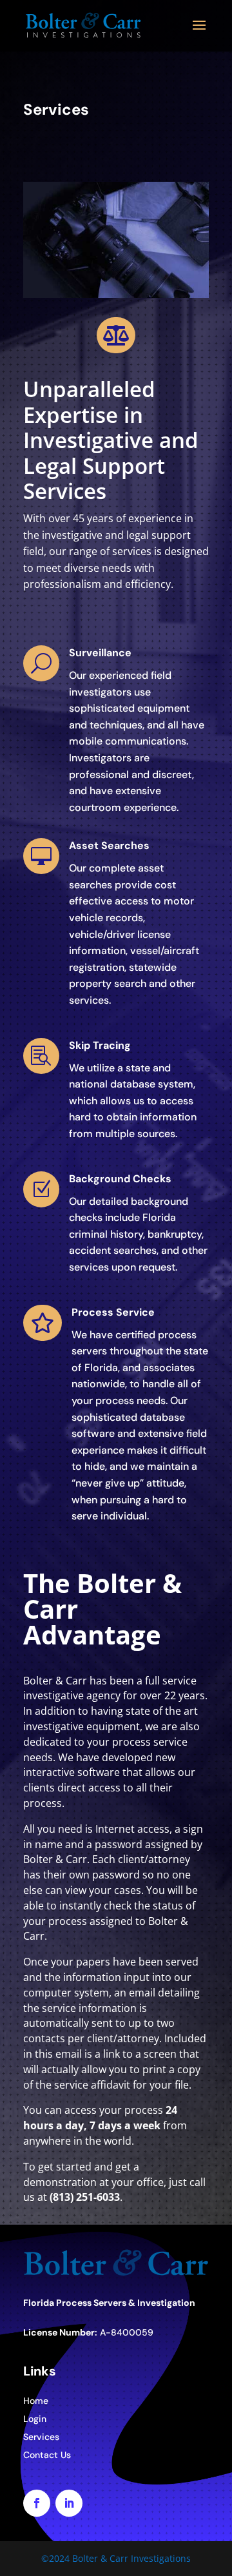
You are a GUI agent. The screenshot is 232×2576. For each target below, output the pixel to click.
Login (35, 2419)
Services (41, 2437)
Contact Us (47, 2455)
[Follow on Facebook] (37, 2503)
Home (36, 2401)
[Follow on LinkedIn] (69, 2503)
